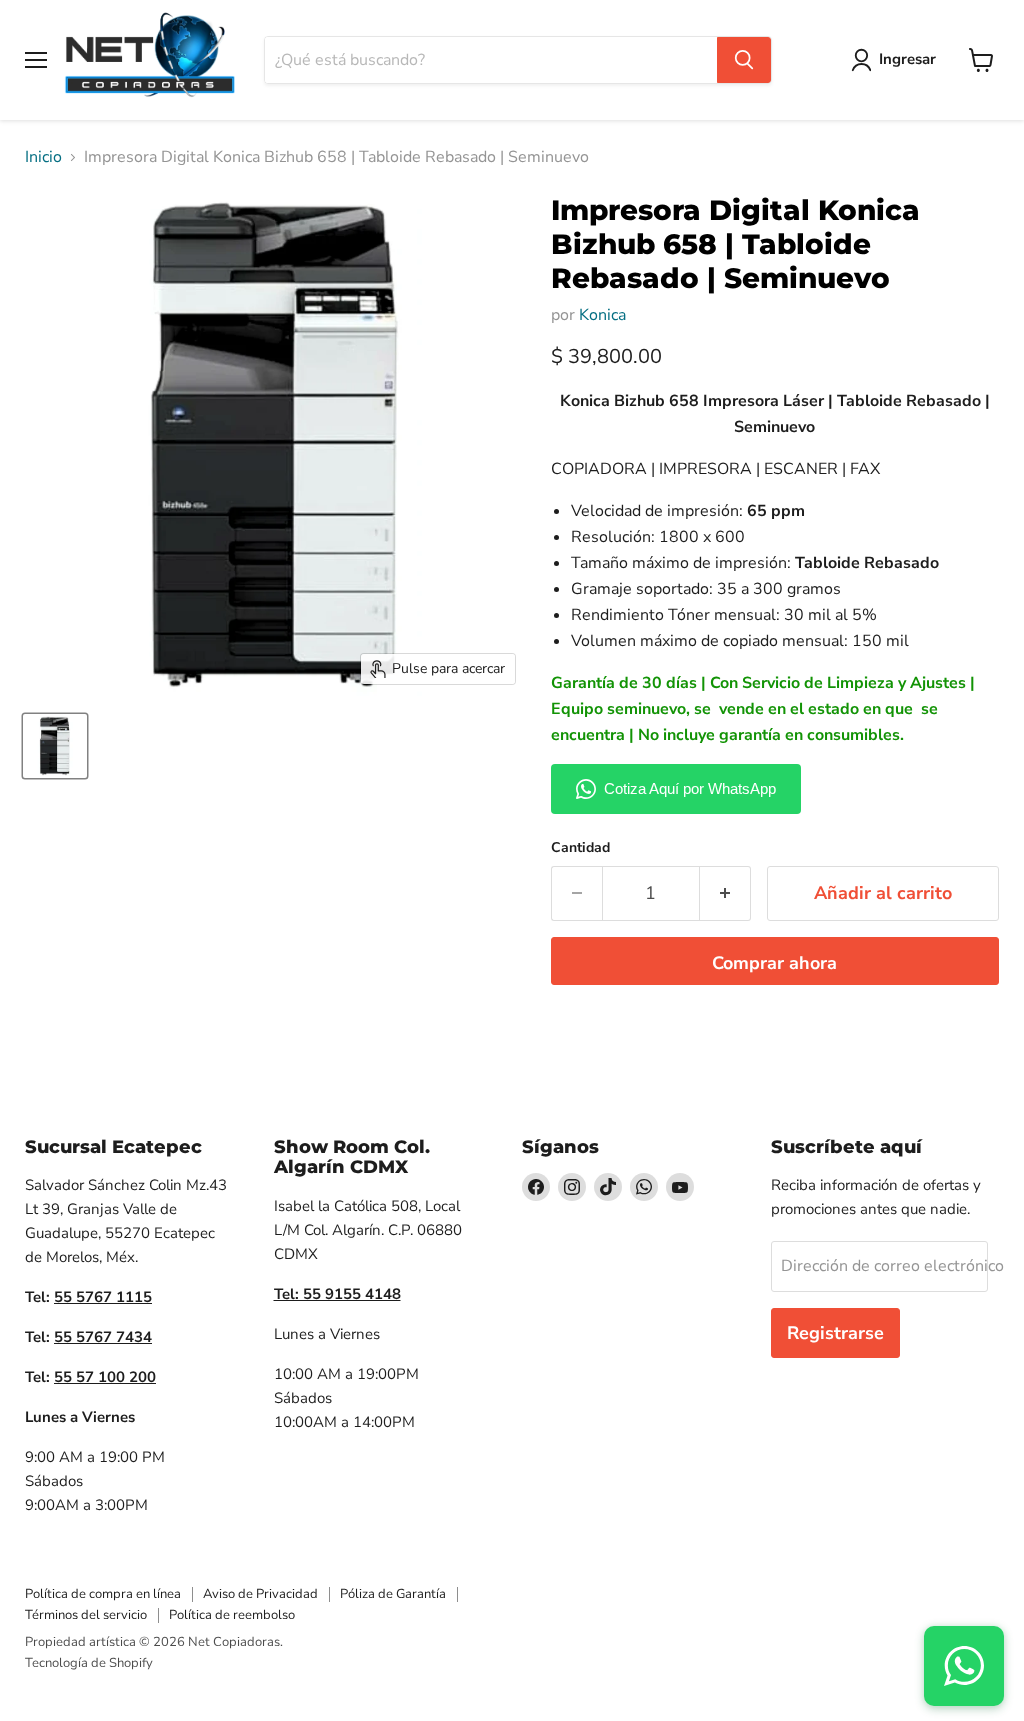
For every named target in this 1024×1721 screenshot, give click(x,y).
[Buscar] (744, 60)
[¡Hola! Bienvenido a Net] (964, 1666)
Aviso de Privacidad (260, 1594)
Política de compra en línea (103, 1594)
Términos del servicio (86, 1615)
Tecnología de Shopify (89, 1663)
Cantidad (580, 848)
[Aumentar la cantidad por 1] (725, 893)
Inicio (43, 157)
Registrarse (835, 1333)
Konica (602, 315)
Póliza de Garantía (393, 1594)
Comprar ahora (774, 963)
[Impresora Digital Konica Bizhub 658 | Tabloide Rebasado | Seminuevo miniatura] (55, 746)
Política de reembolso (232, 1615)
